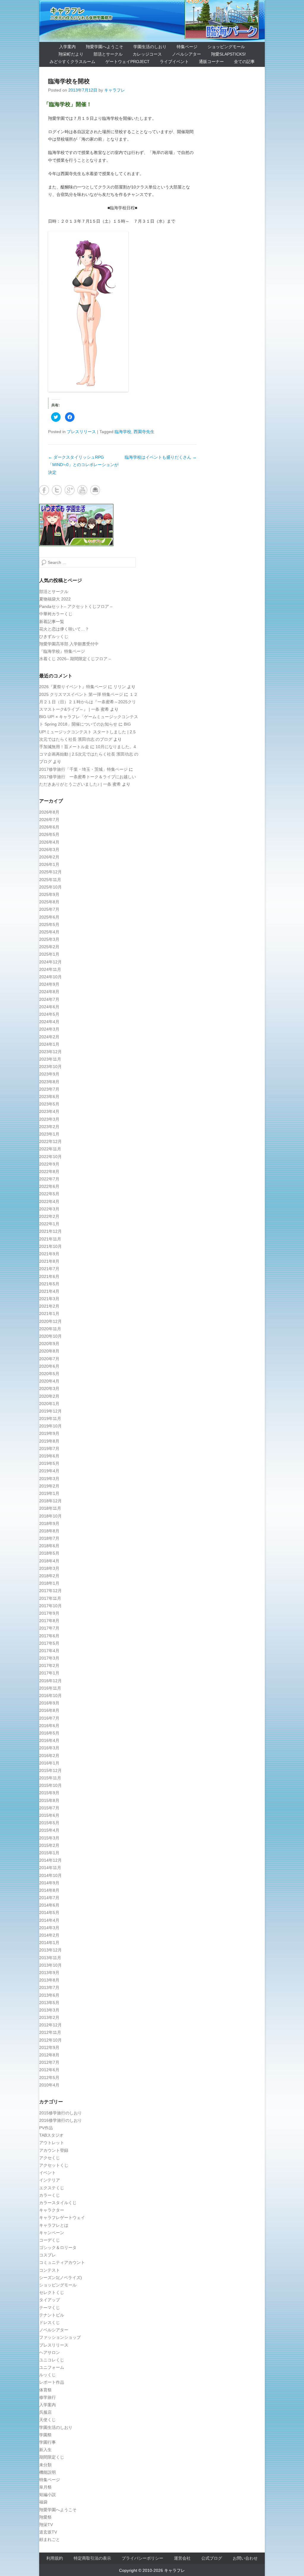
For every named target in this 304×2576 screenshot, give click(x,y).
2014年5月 (49, 1913)
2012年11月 (50, 2032)
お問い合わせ (245, 2558)
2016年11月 (50, 1688)
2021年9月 (49, 1254)
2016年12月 (50, 1681)
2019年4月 (49, 1471)
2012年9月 (49, 2047)
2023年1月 (49, 1134)
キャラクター (52, 2210)
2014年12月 (50, 1860)
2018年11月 (50, 1508)
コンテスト (50, 2270)
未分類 (45, 2465)
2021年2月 (49, 1306)
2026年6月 (49, 827)
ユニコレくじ (52, 2360)
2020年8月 (49, 1351)
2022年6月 (49, 1186)
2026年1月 (49, 864)
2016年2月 (49, 1756)
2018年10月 (50, 1516)
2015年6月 (49, 1815)
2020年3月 (49, 1388)
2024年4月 (49, 1022)
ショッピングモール (226, 47)
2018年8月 (49, 1531)
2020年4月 (49, 1381)
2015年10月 (50, 1785)
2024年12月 (50, 962)
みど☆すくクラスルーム (72, 62)
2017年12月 (50, 1591)
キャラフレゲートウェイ (62, 2218)
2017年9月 (49, 1613)
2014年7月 (49, 1898)
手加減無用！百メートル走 (64, 747)
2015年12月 (50, 1770)
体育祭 (45, 2390)
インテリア (50, 2180)
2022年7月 (49, 1179)
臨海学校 (123, 432)
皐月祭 (45, 2487)
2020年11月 (50, 1329)
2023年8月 (49, 1082)
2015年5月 (49, 1823)
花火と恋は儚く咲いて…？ (64, 629)
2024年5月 (49, 1014)
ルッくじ (47, 2375)
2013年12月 (50, 1950)
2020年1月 (49, 1404)
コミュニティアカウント (62, 2262)
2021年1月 (49, 1314)
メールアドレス (95, 490)
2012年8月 (49, 2055)
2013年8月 (49, 1980)
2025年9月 (49, 894)
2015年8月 (49, 1800)
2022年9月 (49, 1164)
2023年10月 (50, 1067)
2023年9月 (49, 1074)
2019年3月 (49, 1479)
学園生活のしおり (150, 47)
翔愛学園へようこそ (104, 47)
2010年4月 (49, 2085)
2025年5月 (49, 924)
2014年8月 (49, 1890)
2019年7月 (49, 1449)
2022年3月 (49, 1209)
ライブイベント (174, 62)
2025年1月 (49, 954)
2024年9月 (49, 984)
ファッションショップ (60, 2337)
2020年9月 (49, 1344)
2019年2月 (49, 1486)
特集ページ (187, 47)
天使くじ (47, 2420)
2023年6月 (49, 1097)
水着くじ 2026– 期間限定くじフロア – (75, 659)
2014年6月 (49, 1905)
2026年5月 (49, 834)
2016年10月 (50, 1696)
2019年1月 (49, 1493)
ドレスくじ (50, 2322)
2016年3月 (49, 1748)
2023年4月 (49, 1111)
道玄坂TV (48, 2532)
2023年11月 (50, 1059)
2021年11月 (50, 1239)
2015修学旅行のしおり (61, 2113)
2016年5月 (49, 1733)
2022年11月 (50, 1149)
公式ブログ (212, 2558)
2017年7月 (49, 1628)
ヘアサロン (50, 2352)
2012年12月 (50, 2025)
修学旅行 (47, 2397)
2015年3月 (49, 1838)
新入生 (45, 2450)
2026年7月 (49, 820)
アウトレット (52, 2143)
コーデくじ (50, 2240)
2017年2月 (49, 1666)
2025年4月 (49, 932)
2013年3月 (49, 2010)
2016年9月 (49, 1703)
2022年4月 (49, 1201)
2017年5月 (49, 1643)
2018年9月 (49, 1523)
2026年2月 (49, 857)
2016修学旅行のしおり (61, 2120)
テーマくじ (50, 2308)
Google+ (70, 490)
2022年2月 (49, 1216)
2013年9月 (49, 1973)
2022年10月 (50, 1157)
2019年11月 (50, 1418)
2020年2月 (49, 1396)
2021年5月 (49, 1284)
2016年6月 (49, 1726)
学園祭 (45, 2435)
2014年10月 (50, 1875)
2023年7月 (49, 1089)
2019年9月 (49, 1433)
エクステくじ (52, 2188)
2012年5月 (49, 2078)
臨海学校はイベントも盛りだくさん (161, 457)
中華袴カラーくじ (56, 614)
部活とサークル (108, 54)
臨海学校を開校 (69, 81)
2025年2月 (49, 947)
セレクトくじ (52, 2292)
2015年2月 (49, 1845)
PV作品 (46, 2128)
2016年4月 (49, 1740)
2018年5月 (49, 1553)
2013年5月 (49, 2003)
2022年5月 (49, 1194)
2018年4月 (49, 1561)
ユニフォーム (52, 2367)
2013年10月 (50, 1965)
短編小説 (47, 2495)
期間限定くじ (52, 2457)
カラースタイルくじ (58, 2203)
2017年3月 (49, 1658)
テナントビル (52, 2315)
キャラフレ (68, 11)
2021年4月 (49, 1291)
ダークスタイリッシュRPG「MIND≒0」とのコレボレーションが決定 (83, 465)
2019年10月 (50, 1426)
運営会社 (182, 2558)
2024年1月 (49, 1044)
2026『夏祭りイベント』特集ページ (73, 687)
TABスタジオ (51, 2135)
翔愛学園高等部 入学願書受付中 (69, 644)
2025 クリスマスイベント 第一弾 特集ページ (81, 694)
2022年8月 (49, 1171)
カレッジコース (147, 54)
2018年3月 (49, 1568)
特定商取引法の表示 (92, 2558)
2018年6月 (49, 1546)
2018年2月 (49, 1576)
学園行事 (47, 2442)
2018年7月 (49, 1538)
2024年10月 (50, 977)
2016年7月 (49, 1718)
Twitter (57, 490)
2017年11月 (50, 1598)
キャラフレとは (54, 2225)
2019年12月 (50, 1411)
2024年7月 (49, 999)
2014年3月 (49, 1928)
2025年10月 (50, 887)
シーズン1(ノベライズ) (61, 2278)
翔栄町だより (71, 54)
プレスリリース (81, 432)
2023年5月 (49, 1104)
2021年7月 (49, 1269)
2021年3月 (49, 1299)
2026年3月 (49, 850)
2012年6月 (49, 2070)
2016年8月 (49, 1710)
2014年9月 (49, 1883)
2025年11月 (50, 880)
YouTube (82, 490)
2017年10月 (50, 1606)
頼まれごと (50, 2539)
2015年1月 (49, 1853)
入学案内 (67, 47)
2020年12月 (50, 1321)
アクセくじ (50, 2158)
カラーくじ (50, 2195)
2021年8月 (49, 1261)
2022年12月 (50, 1141)
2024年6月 (49, 1007)
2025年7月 (49, 909)
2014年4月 (49, 1920)
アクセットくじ (54, 2165)
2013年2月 (49, 2017)
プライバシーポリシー (142, 2558)
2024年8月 (49, 992)
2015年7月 (49, 1808)
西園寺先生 (144, 432)
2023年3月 (49, 1119)
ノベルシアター (186, 54)
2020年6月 (49, 1366)
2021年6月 (49, 1276)
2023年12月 (50, 1052)
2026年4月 (49, 842)
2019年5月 (49, 1463)
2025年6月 (49, 917)
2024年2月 (49, 1037)
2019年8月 (49, 1441)
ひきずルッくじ (54, 636)
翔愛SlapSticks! (228, 54)
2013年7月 (49, 1987)
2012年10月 (50, 2040)
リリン (120, 687)
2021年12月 (50, 1231)
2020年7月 (49, 1359)
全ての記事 (244, 62)
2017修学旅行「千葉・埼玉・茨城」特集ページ (83, 769)
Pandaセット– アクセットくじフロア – (76, 606)
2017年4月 (49, 1651)
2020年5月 (49, 1374)
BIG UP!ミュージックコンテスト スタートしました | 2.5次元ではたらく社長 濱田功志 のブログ (87, 732)
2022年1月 (49, 1224)
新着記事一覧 (52, 622)
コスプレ (47, 2255)
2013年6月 (49, 1995)
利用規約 (55, 2558)
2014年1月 (49, 1943)
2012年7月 (49, 2062)
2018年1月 (49, 1583)
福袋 (43, 2502)
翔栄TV (46, 2525)
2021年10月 (50, 1246)
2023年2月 (49, 1127)
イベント (47, 2173)
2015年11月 (50, 1778)
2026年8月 (49, 812)
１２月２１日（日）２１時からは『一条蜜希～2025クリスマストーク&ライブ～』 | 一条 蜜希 (88, 702)
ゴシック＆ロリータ (58, 2248)
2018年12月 (50, 1501)
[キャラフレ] (152, 21)
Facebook (44, 490)
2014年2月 (49, 1935)
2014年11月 (50, 1868)
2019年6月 (49, 1456)
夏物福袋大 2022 (55, 599)
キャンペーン (52, 2233)
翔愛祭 (45, 2517)
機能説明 (47, 2472)
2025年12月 (50, 872)
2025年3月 (49, 939)
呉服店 (45, 2412)
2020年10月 (50, 1336)
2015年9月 (49, 1793)
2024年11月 (50, 969)
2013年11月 (50, 1958)
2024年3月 (49, 1029)
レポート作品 (52, 2382)
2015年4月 (49, 1830)
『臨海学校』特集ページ (62, 651)
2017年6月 (49, 1636)
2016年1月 (49, 1763)
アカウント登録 (54, 2150)
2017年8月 (49, 1621)
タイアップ (50, 2300)
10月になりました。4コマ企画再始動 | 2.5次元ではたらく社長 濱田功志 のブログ (89, 754)
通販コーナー (211, 62)
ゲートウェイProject (128, 62)
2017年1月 (49, 1673)
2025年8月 (49, 902)
